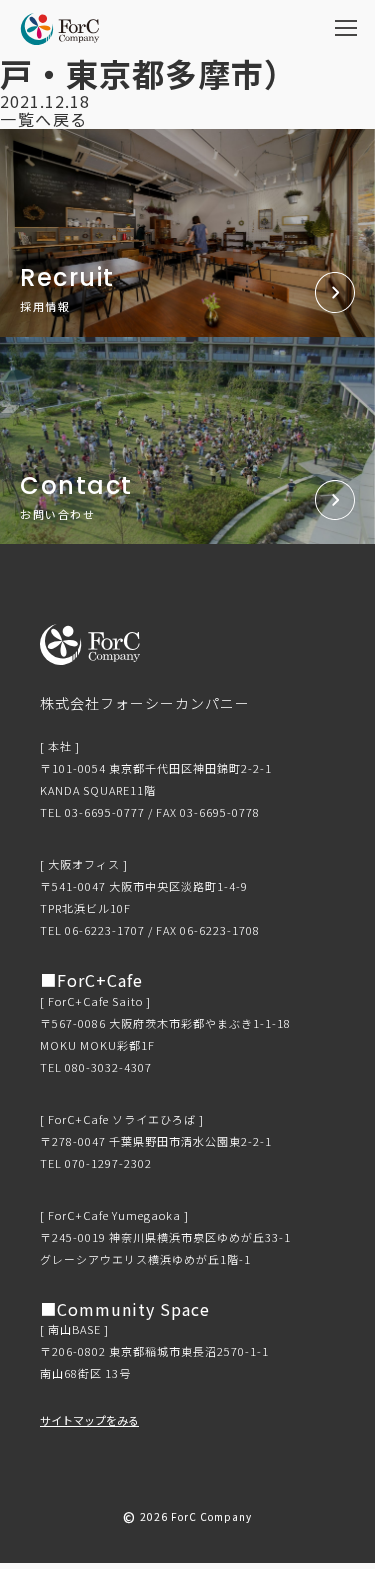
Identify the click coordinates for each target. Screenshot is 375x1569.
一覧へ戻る (44, 119)
